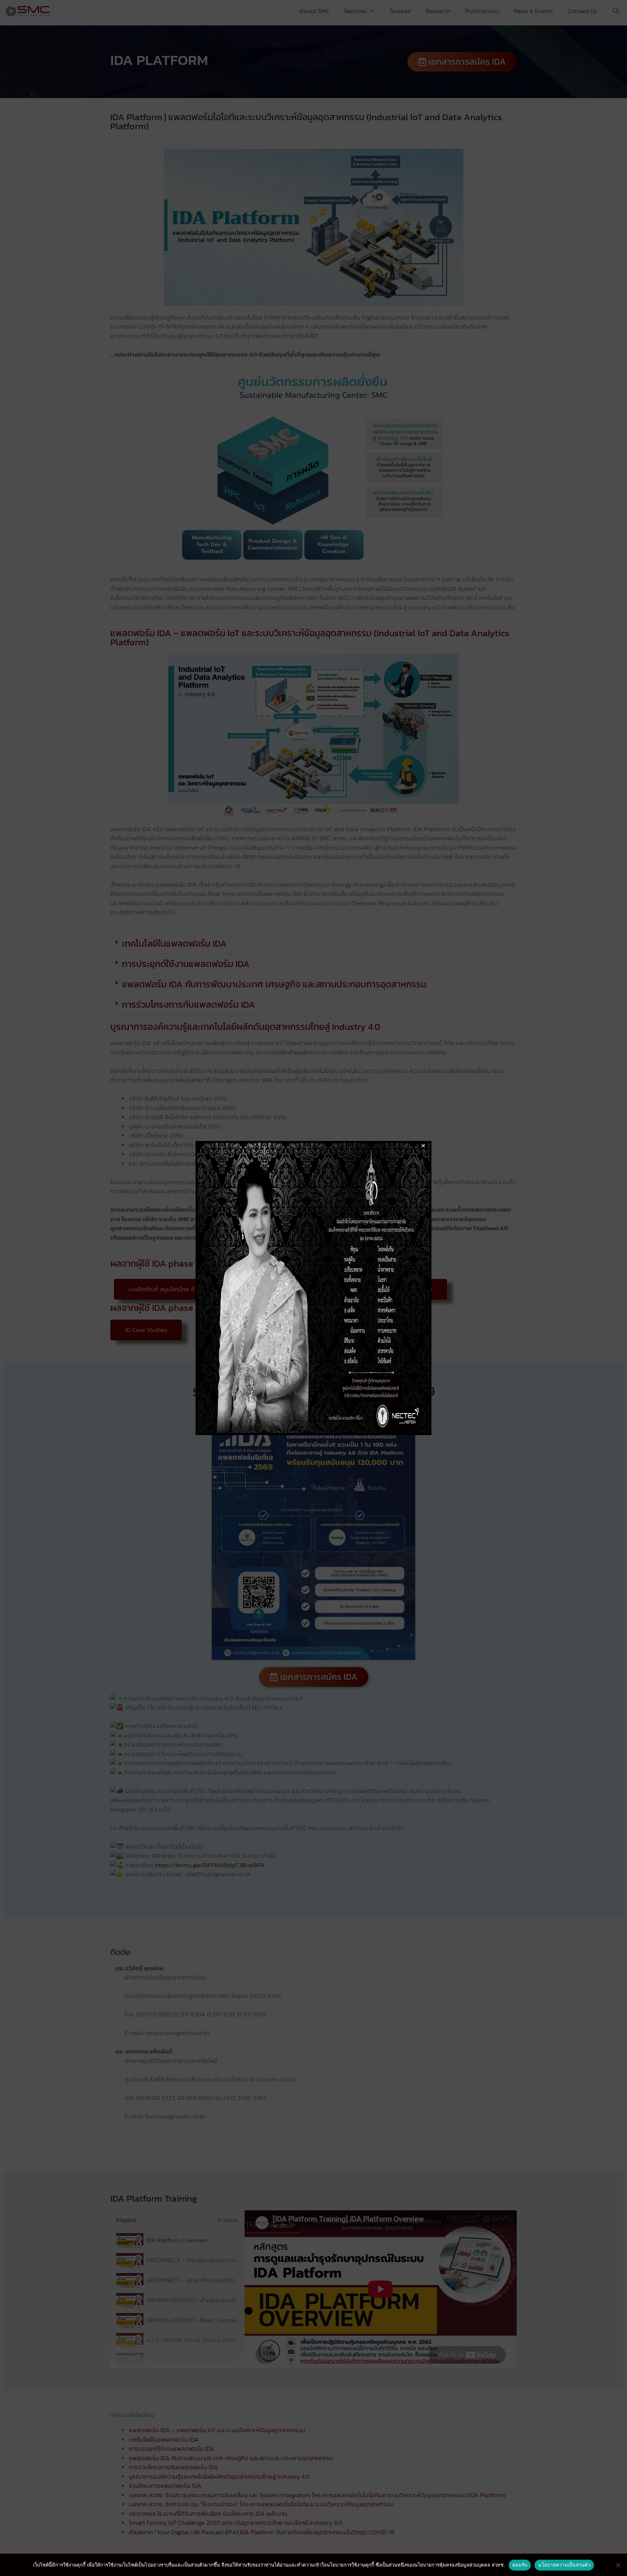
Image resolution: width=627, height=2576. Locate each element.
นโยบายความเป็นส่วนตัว (564, 2565)
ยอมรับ (520, 2565)
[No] (618, 2565)
